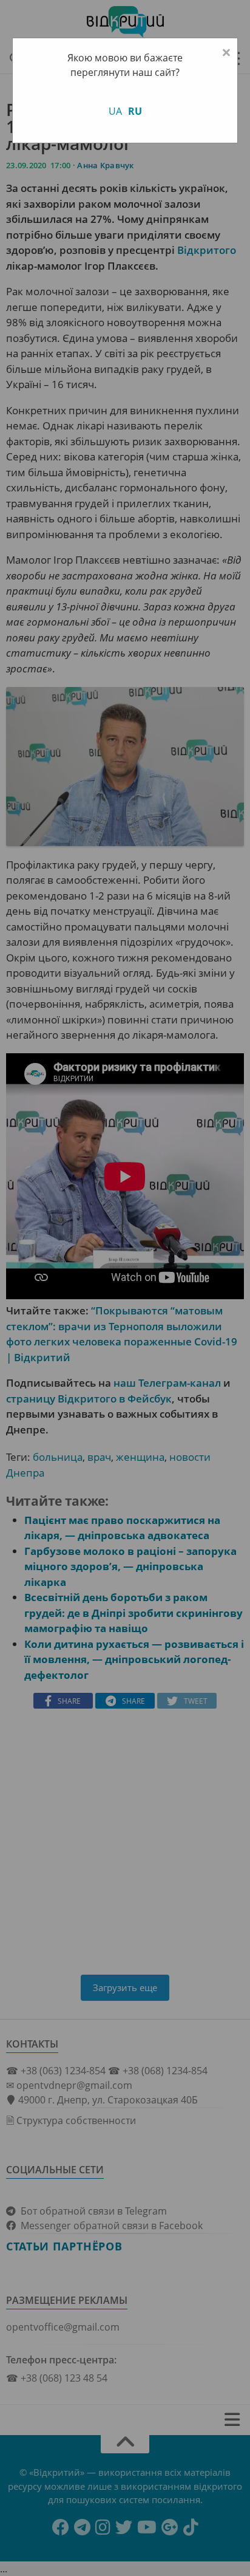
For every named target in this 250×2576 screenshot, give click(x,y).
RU (135, 111)
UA (115, 111)
